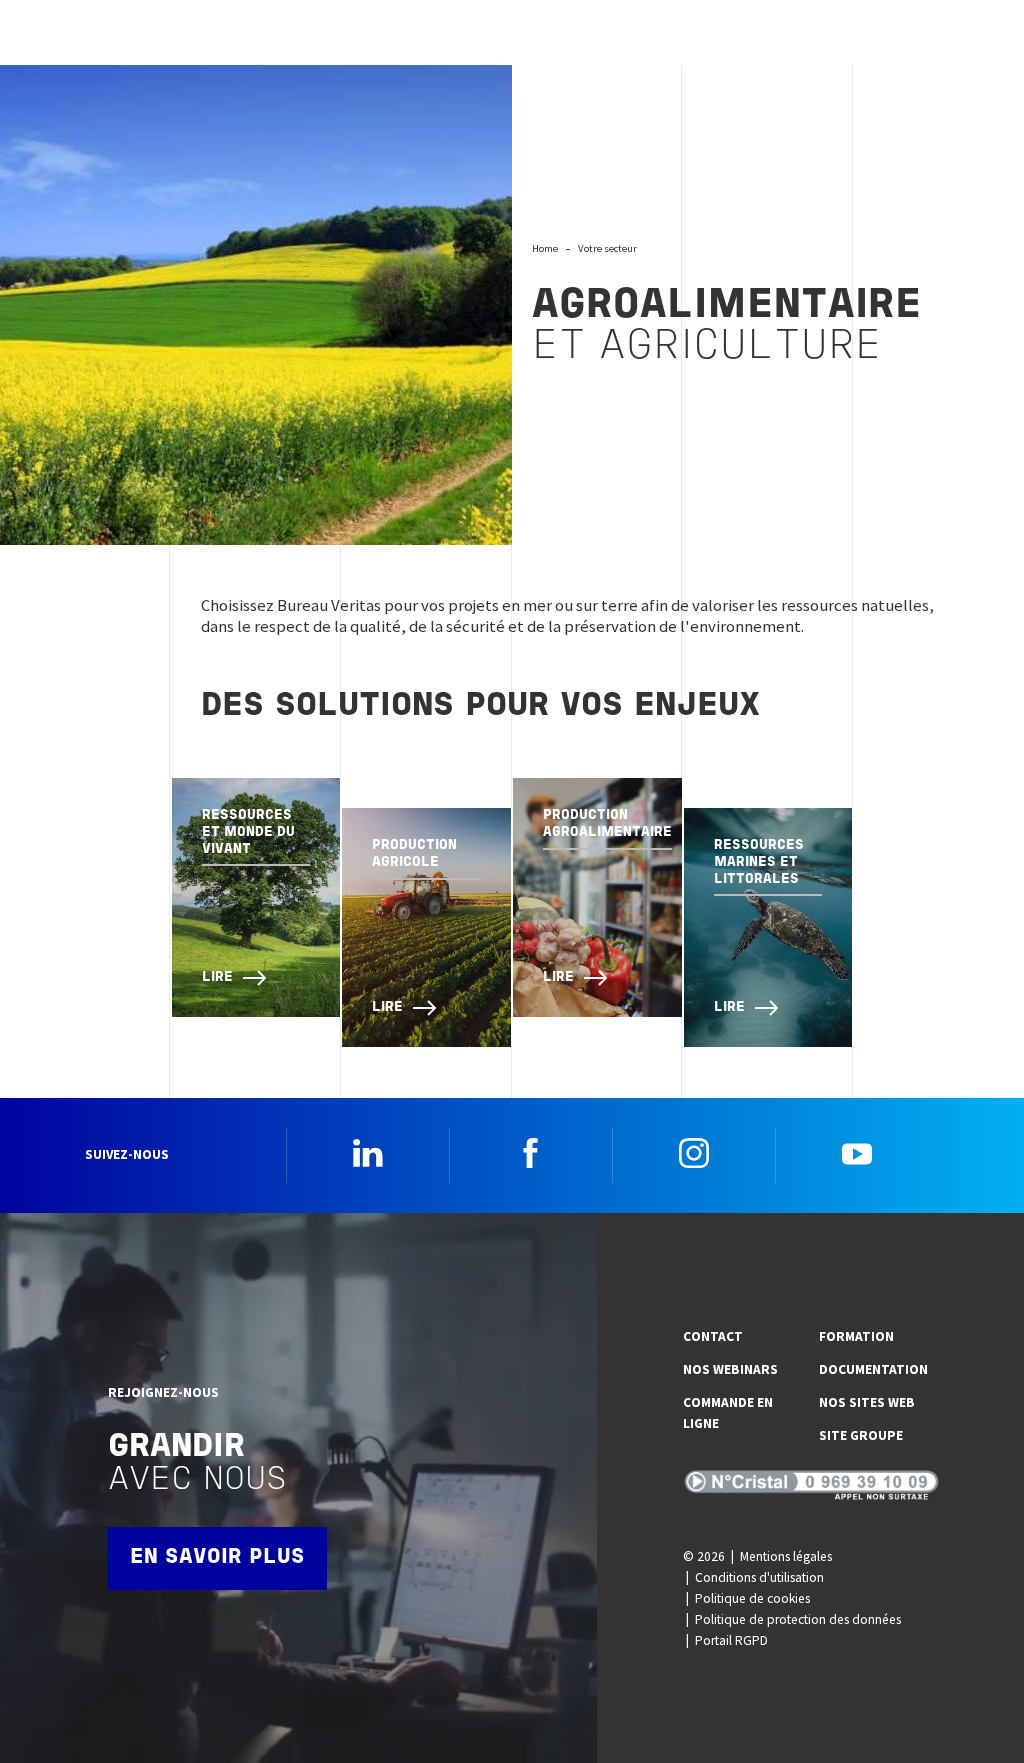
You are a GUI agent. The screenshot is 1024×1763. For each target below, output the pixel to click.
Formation (856, 1336)
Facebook (531, 1153)
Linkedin (368, 1153)
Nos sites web (867, 1402)
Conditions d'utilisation (759, 1577)
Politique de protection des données (798, 1619)
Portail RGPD (731, 1640)
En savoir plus (217, 1557)
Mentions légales (786, 1556)
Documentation (873, 1369)
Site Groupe (861, 1435)
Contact (713, 1336)
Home (545, 248)
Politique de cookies (752, 1598)
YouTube (857, 1153)
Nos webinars (730, 1369)
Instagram (694, 1153)
